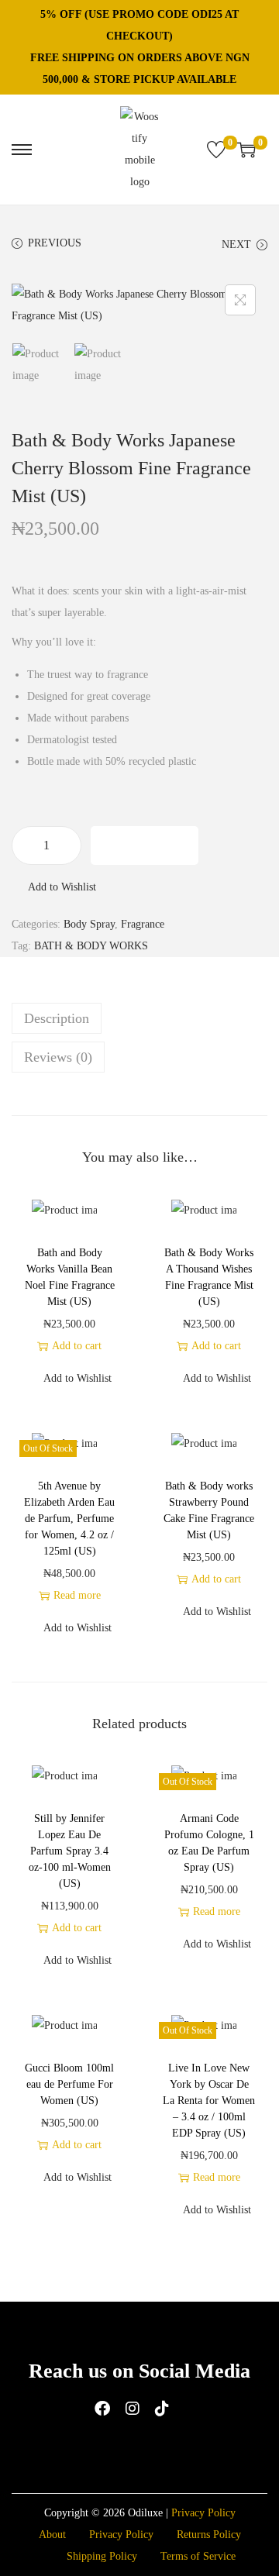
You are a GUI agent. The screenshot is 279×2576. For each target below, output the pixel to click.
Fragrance (143, 924)
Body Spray (89, 924)
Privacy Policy (203, 2513)
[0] (216, 150)
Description (57, 1018)
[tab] (139, 1018)
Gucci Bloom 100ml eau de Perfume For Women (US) (69, 2084)
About (52, 2535)
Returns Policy (209, 2535)
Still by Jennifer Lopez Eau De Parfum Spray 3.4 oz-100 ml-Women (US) (70, 1851)
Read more (77, 1595)
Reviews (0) (58, 1057)
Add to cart (145, 845)
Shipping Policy (102, 2556)
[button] (54, 887)
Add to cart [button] (77, 1346)
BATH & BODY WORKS (91, 946)
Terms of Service (198, 2556)
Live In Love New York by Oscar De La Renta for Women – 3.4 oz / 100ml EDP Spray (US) (209, 2101)
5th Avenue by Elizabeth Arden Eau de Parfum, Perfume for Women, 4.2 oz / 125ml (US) (69, 1519)
